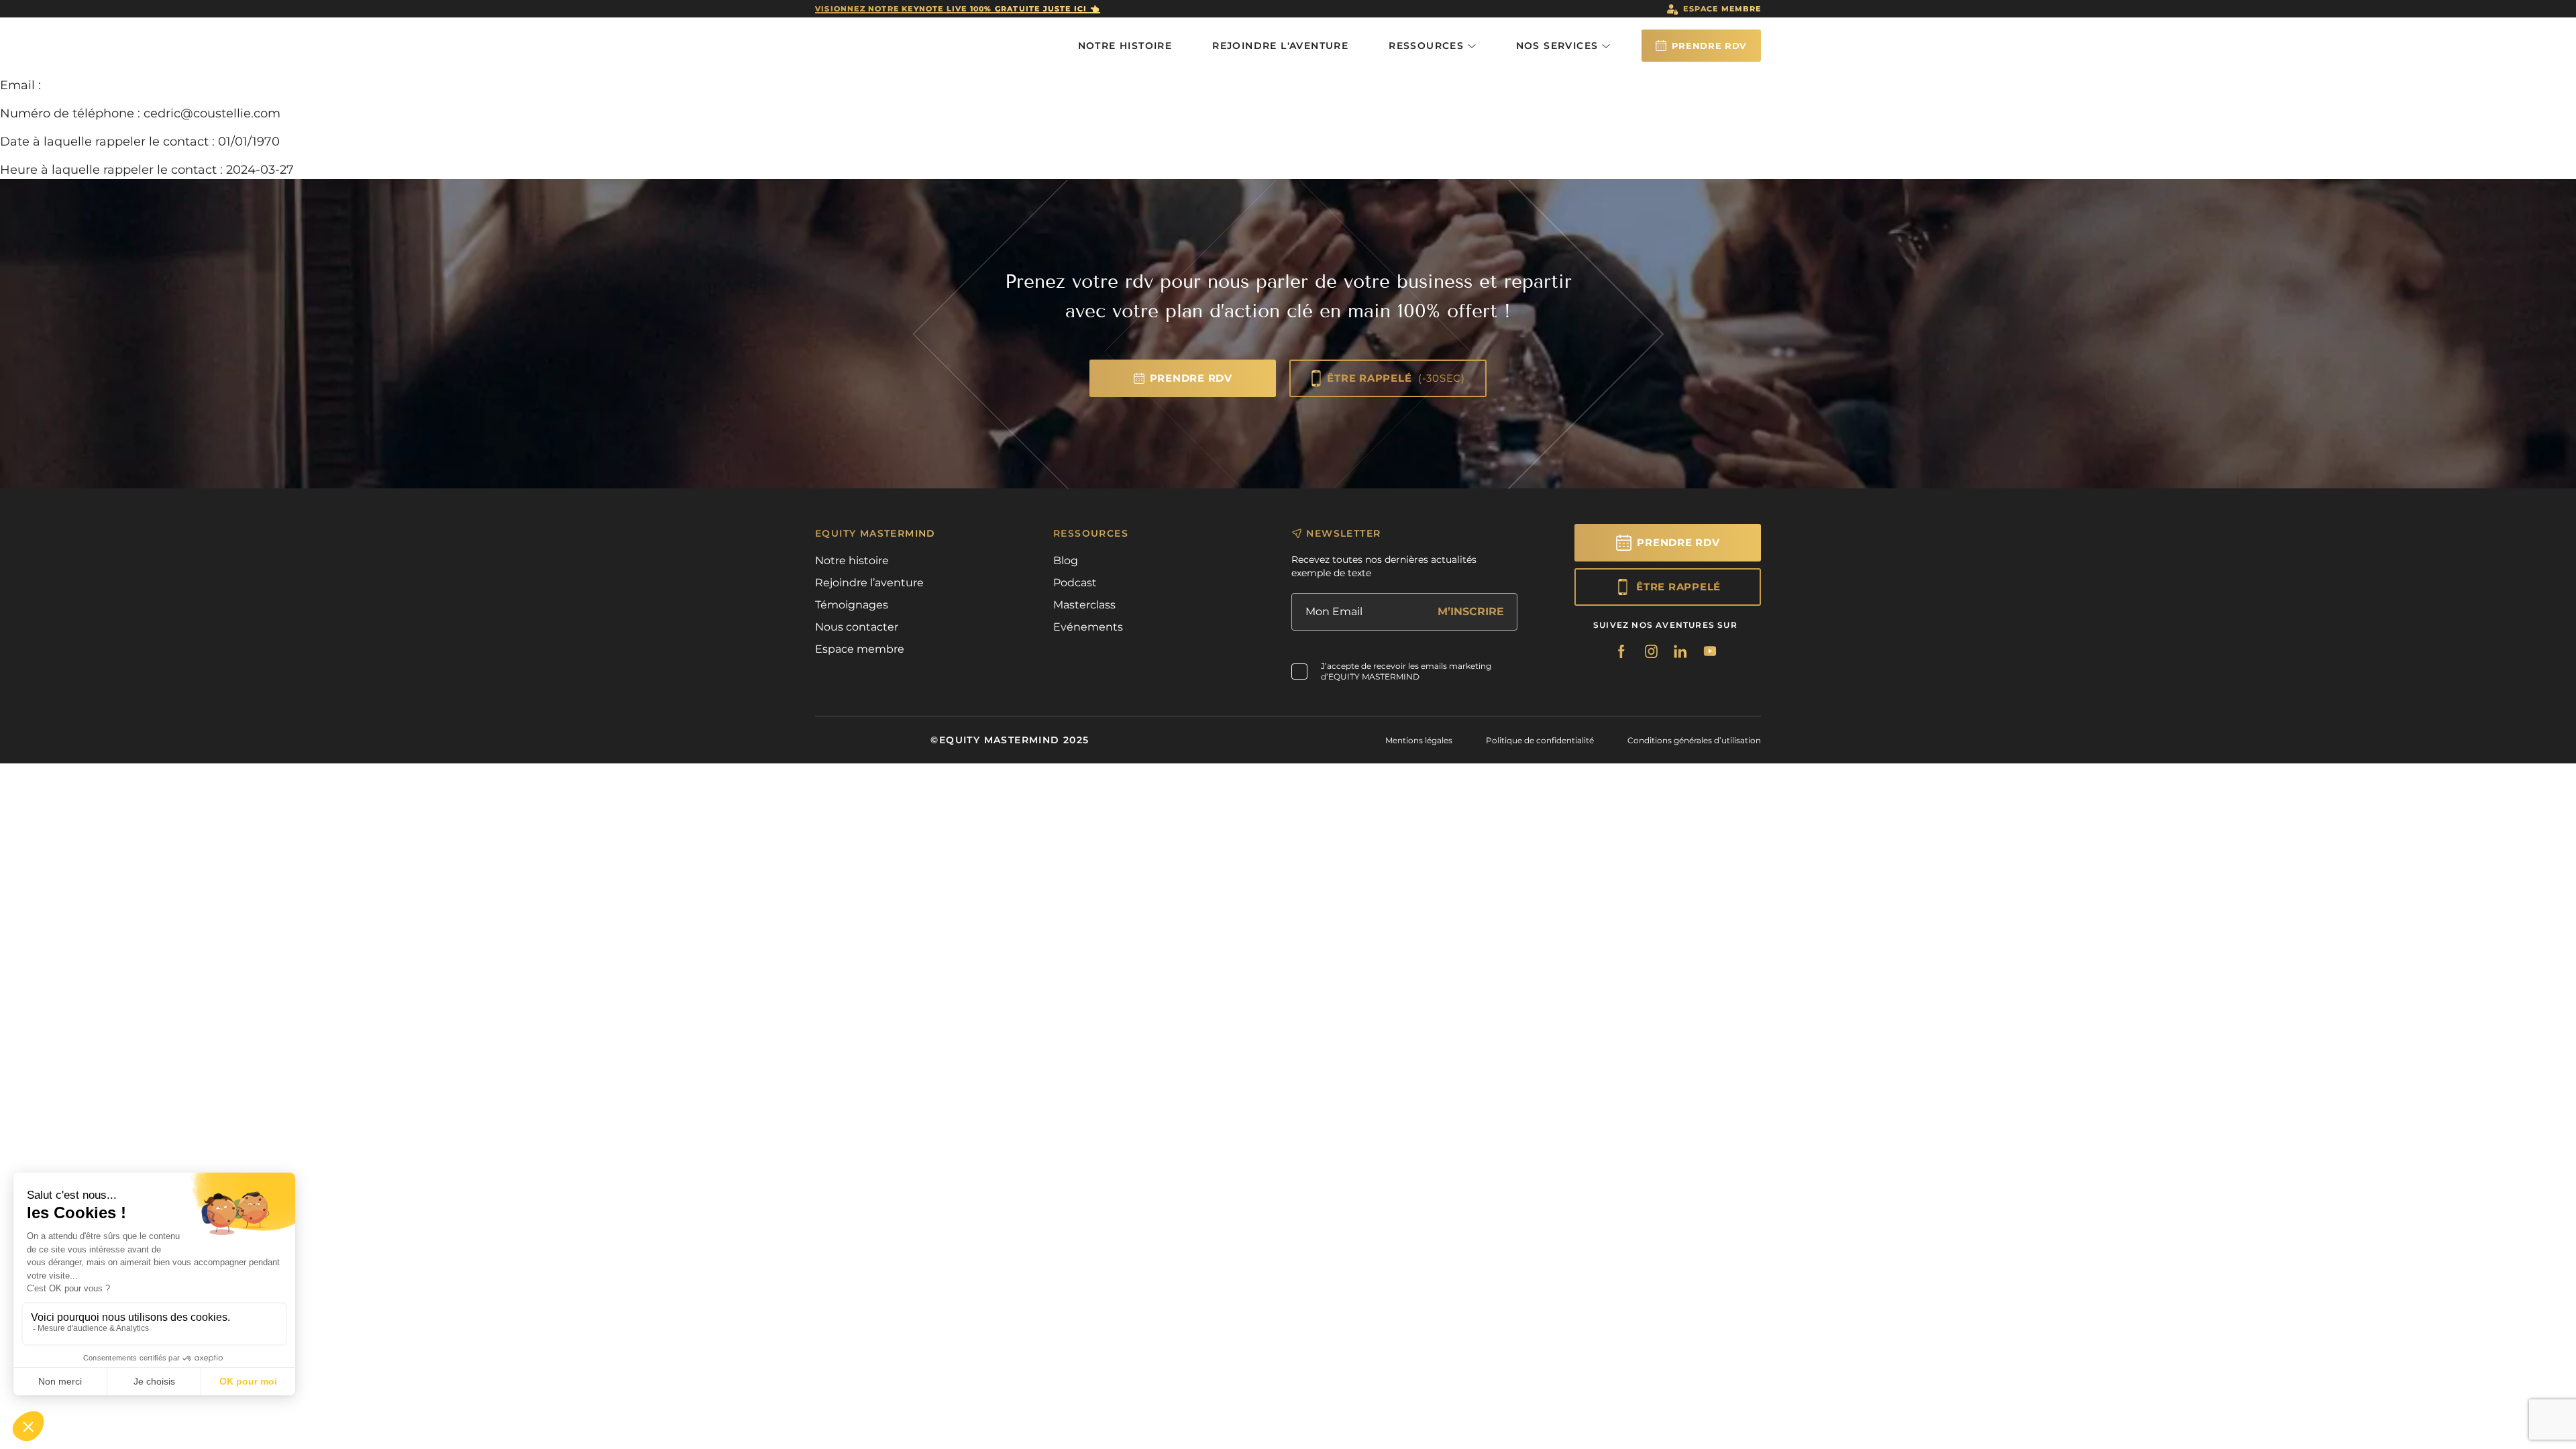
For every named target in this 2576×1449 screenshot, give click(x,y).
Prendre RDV (1709, 46)
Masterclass (1084, 605)
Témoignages (852, 605)
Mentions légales (1419, 740)
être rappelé (1396, 378)
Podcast (1075, 583)
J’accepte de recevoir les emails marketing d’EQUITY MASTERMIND (1406, 671)
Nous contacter (857, 627)
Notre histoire (1125, 46)
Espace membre (1722, 9)
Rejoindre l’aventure (869, 583)
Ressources (1428, 46)
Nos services (1559, 46)
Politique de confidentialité (1540, 740)
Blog (1066, 560)
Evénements (1088, 627)
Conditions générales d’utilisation (1694, 740)
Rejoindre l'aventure (1280, 46)
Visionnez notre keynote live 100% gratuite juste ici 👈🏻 (958, 9)
